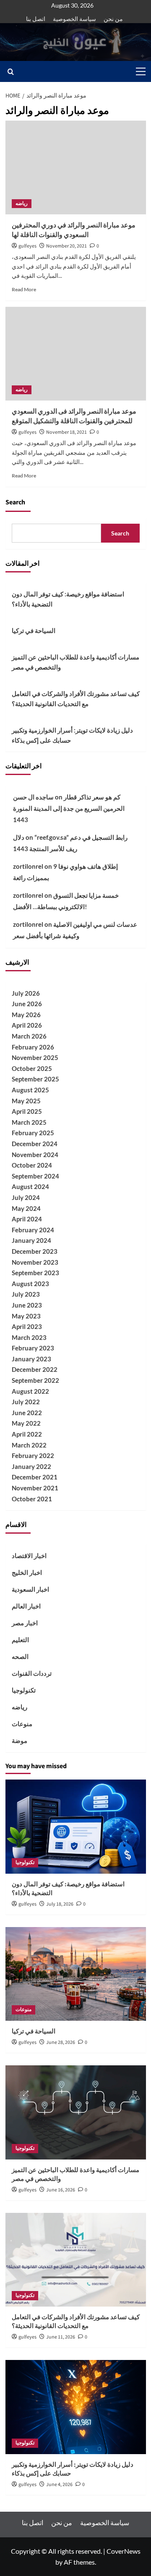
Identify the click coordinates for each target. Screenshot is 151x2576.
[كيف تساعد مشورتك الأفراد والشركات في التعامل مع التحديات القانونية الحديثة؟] (76, 2260)
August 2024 (30, 1186)
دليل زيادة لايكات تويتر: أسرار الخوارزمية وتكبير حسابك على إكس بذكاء (72, 735)
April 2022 (27, 1434)
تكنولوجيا (24, 1690)
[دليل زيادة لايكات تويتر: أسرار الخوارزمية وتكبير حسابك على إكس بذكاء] (76, 2407)
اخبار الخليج (27, 1572)
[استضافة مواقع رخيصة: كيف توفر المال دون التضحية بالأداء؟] (76, 1826)
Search (15, 502)
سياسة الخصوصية (74, 19)
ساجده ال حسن (33, 797)
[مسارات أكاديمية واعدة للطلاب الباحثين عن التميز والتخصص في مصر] (76, 2112)
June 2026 (27, 1004)
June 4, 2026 (59, 2485)
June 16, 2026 (61, 2190)
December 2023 (35, 1251)
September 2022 (35, 1380)
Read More (24, 289)
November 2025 (35, 1057)
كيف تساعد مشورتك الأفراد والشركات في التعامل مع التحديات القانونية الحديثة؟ (76, 699)
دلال (19, 837)
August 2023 (30, 1284)
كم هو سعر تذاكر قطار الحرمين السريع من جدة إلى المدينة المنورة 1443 (69, 808)
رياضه (22, 204)
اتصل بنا (36, 19)
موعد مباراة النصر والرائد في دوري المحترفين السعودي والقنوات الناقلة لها (74, 230)
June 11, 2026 (61, 2337)
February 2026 (33, 1047)
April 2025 (27, 1111)
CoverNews (124, 2551)
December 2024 (35, 1144)
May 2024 (26, 1208)
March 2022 (29, 1445)
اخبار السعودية (30, 1589)
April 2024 (27, 1219)
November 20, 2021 (66, 246)
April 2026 (27, 1025)
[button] (139, 71)
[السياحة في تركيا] (76, 1974)
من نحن (113, 19)
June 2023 (27, 1305)
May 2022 (26, 1423)
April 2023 (27, 1326)
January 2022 (31, 1466)
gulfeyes (27, 246)
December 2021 (35, 1477)
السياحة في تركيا (34, 630)
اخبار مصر (25, 1623)
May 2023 (26, 1316)
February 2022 (33, 1455)
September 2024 (35, 1176)
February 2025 (33, 1133)
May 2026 (26, 1015)
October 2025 (32, 1068)
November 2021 (35, 1488)
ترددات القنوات (32, 1673)
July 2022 (26, 1402)
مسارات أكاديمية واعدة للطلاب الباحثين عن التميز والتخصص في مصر (75, 662)
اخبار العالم (26, 1606)
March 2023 (29, 1337)
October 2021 (32, 1499)
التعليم (20, 1640)
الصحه (20, 1656)
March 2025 (29, 1122)
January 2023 (31, 1359)
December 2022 (35, 1369)
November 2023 (35, 1262)
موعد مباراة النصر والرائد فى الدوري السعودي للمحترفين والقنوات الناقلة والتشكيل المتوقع (74, 416)
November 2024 (35, 1155)
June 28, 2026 (61, 2042)
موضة (20, 1740)
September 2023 (35, 1273)
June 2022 (27, 1413)
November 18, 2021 (66, 432)
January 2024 (31, 1240)
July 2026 (26, 993)
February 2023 (33, 1348)
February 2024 (33, 1230)
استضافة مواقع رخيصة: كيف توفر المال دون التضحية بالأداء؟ (68, 599)
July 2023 (26, 1294)
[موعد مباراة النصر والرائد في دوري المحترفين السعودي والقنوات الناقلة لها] (76, 167)
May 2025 (26, 1101)
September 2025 (35, 1079)
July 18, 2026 (60, 1904)
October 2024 (32, 1165)
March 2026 (29, 1036)
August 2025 (30, 1090)
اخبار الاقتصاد (29, 1556)
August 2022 (30, 1391)
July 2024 (26, 1197)
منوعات (22, 1724)
